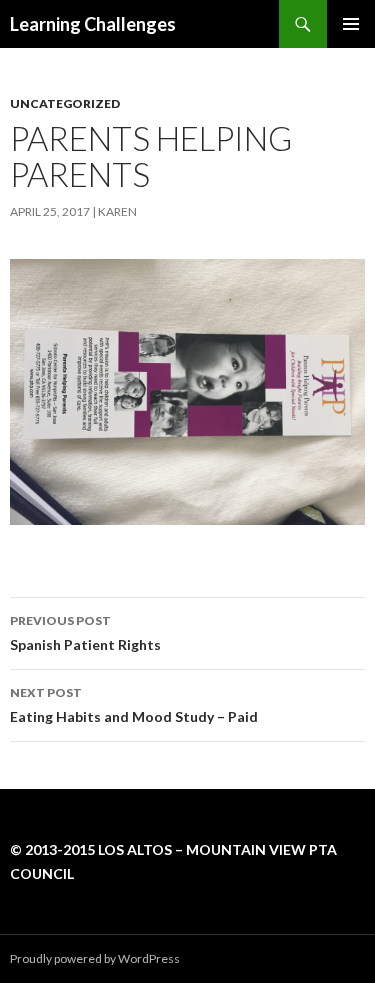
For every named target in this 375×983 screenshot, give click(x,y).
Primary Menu (351, 24)
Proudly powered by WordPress (95, 958)
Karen (117, 211)
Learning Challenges (93, 24)
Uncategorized (65, 103)
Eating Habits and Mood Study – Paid (134, 705)
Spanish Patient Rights (85, 633)
